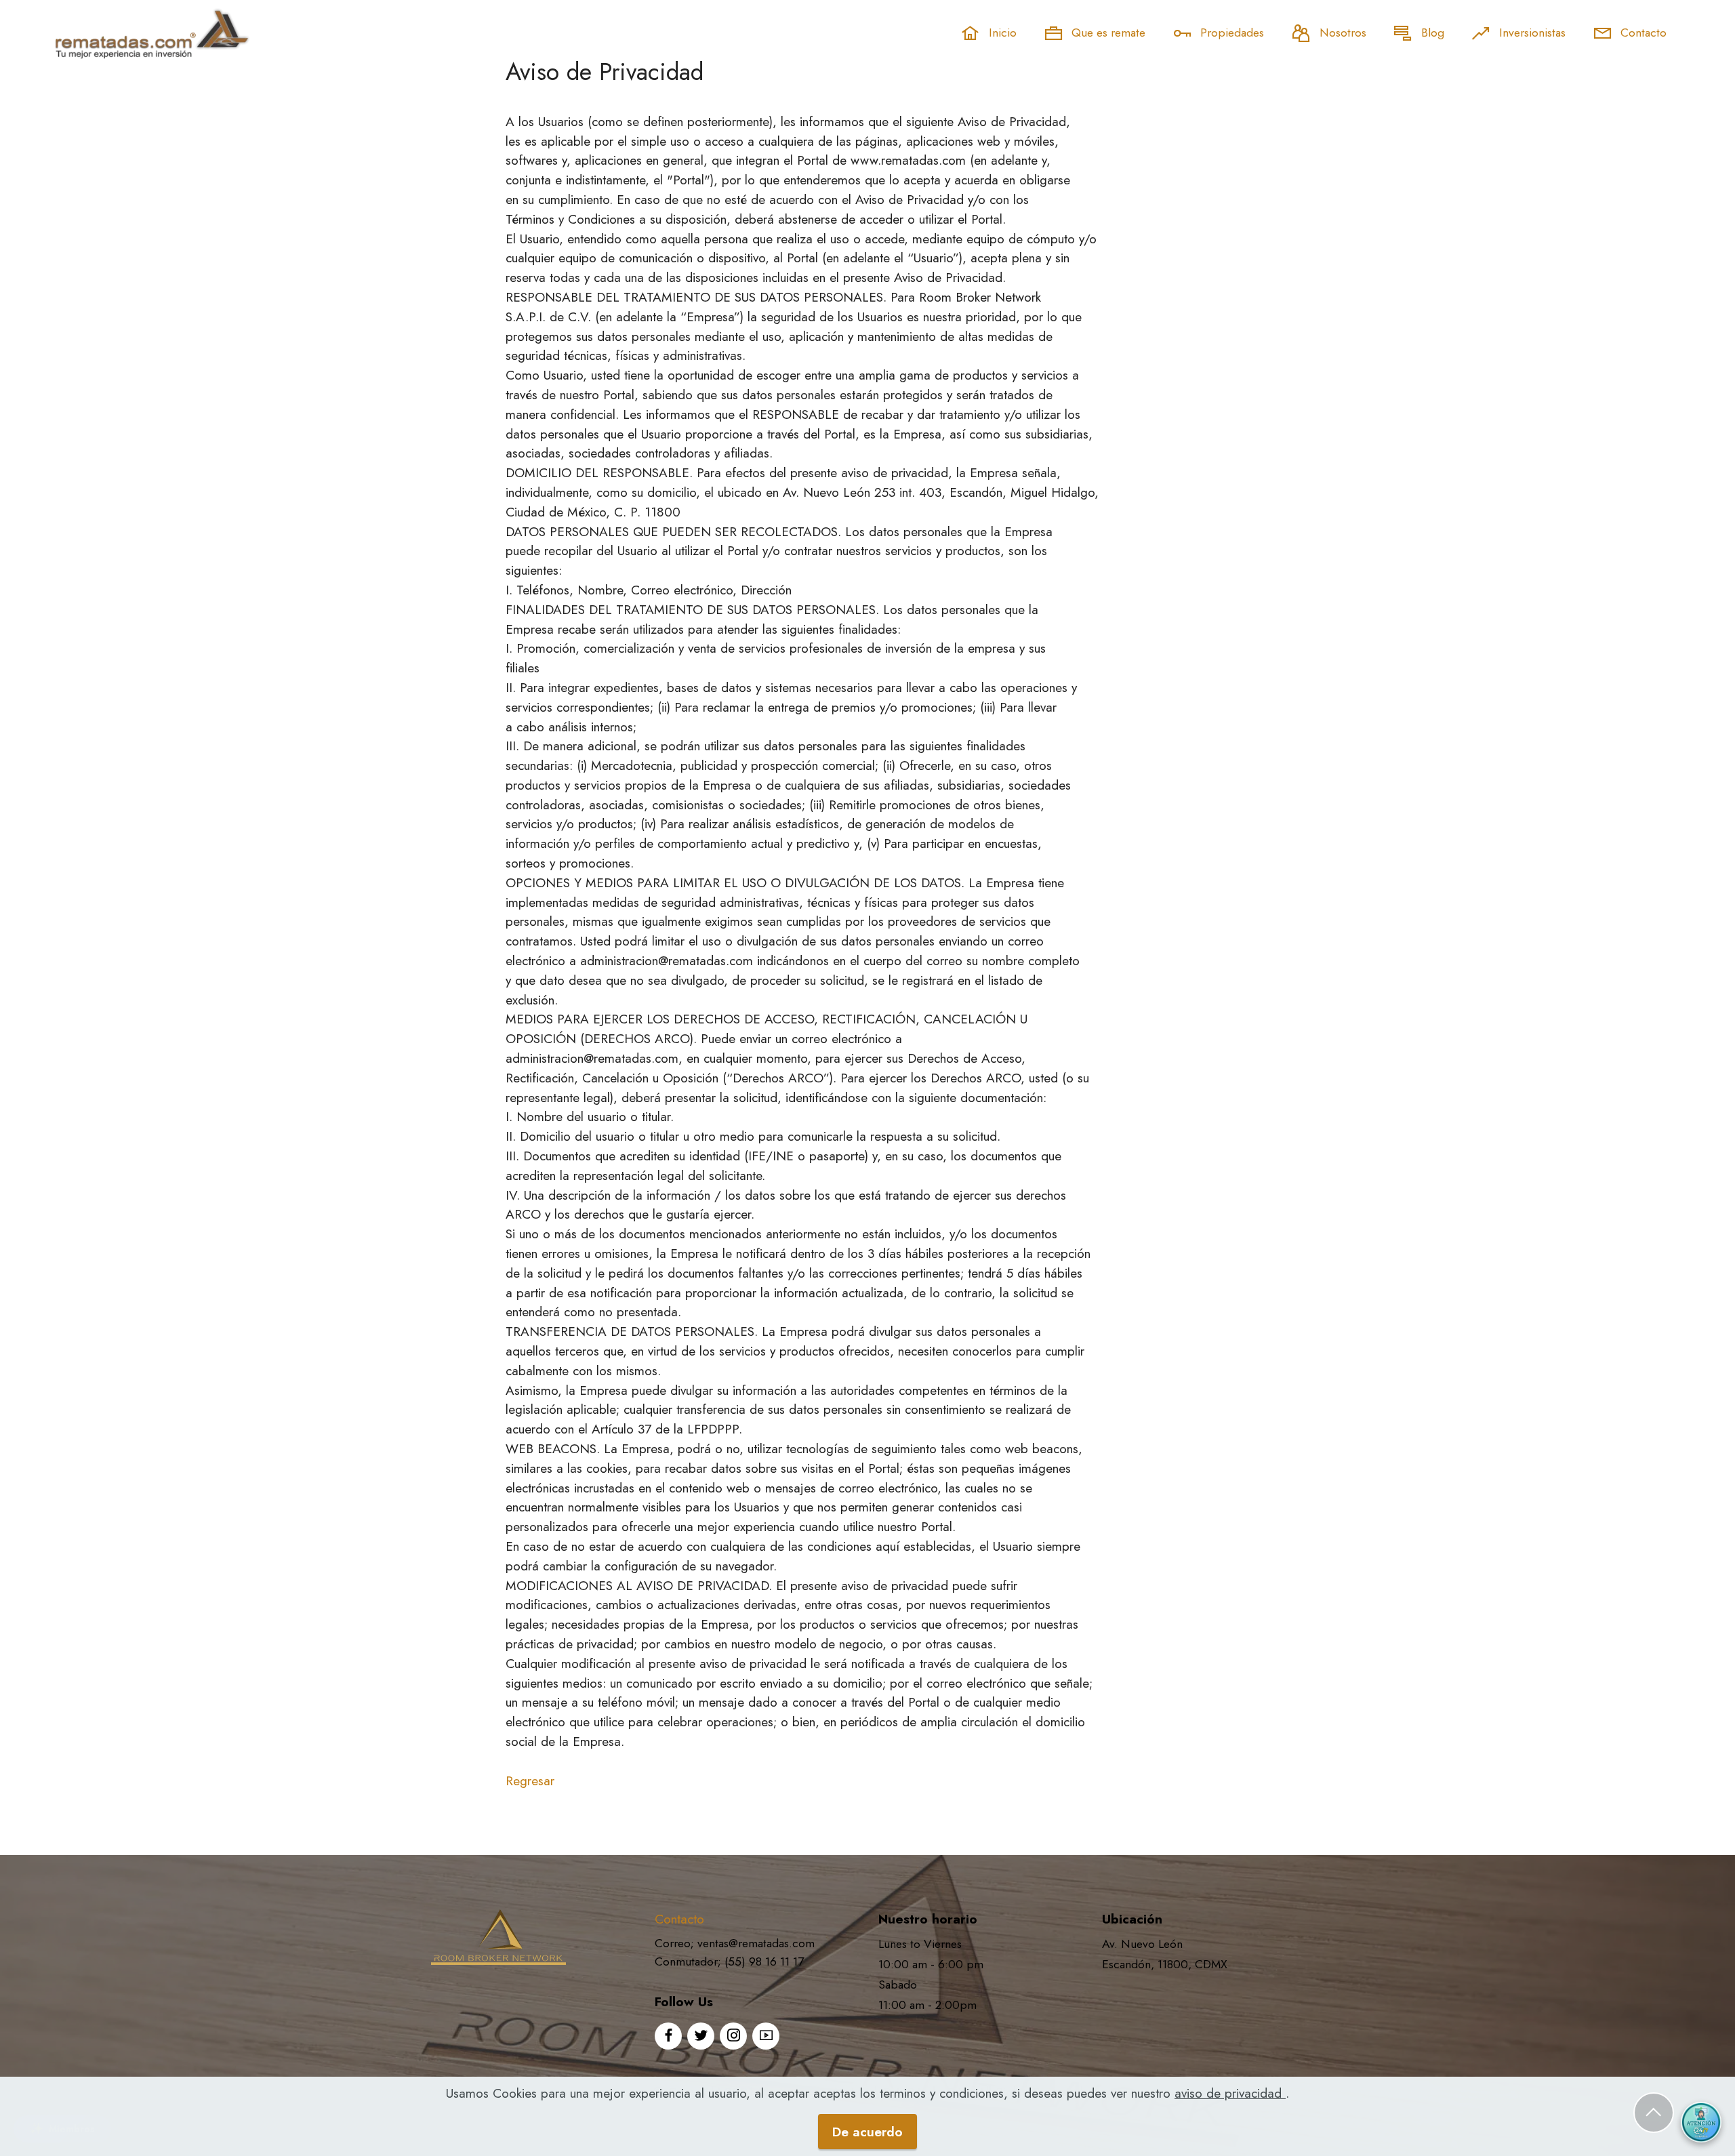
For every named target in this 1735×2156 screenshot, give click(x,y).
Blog (1431, 33)
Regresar (530, 1781)
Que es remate (1107, 33)
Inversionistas (1531, 33)
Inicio (1001, 33)
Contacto (1642, 33)
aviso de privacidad (1230, 2093)
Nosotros (1341, 33)
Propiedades (1230, 33)
